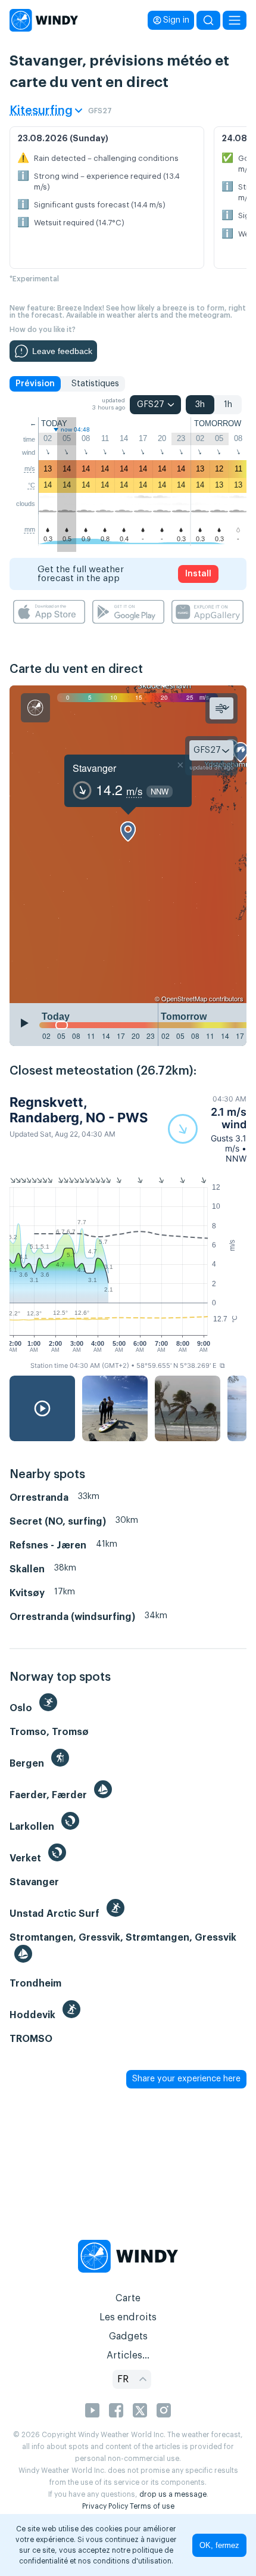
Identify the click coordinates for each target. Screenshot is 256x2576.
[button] (207, 1129)
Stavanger (94, 768)
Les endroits (128, 2317)
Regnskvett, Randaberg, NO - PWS (79, 1110)
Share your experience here (186, 2079)
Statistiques (95, 384)
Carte (128, 2298)
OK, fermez (219, 2545)
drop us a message (173, 2494)
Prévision (35, 384)
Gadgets (128, 2336)
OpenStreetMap (184, 998)
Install (198, 574)
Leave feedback (62, 351)
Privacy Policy (105, 2506)
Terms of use (152, 2506)
